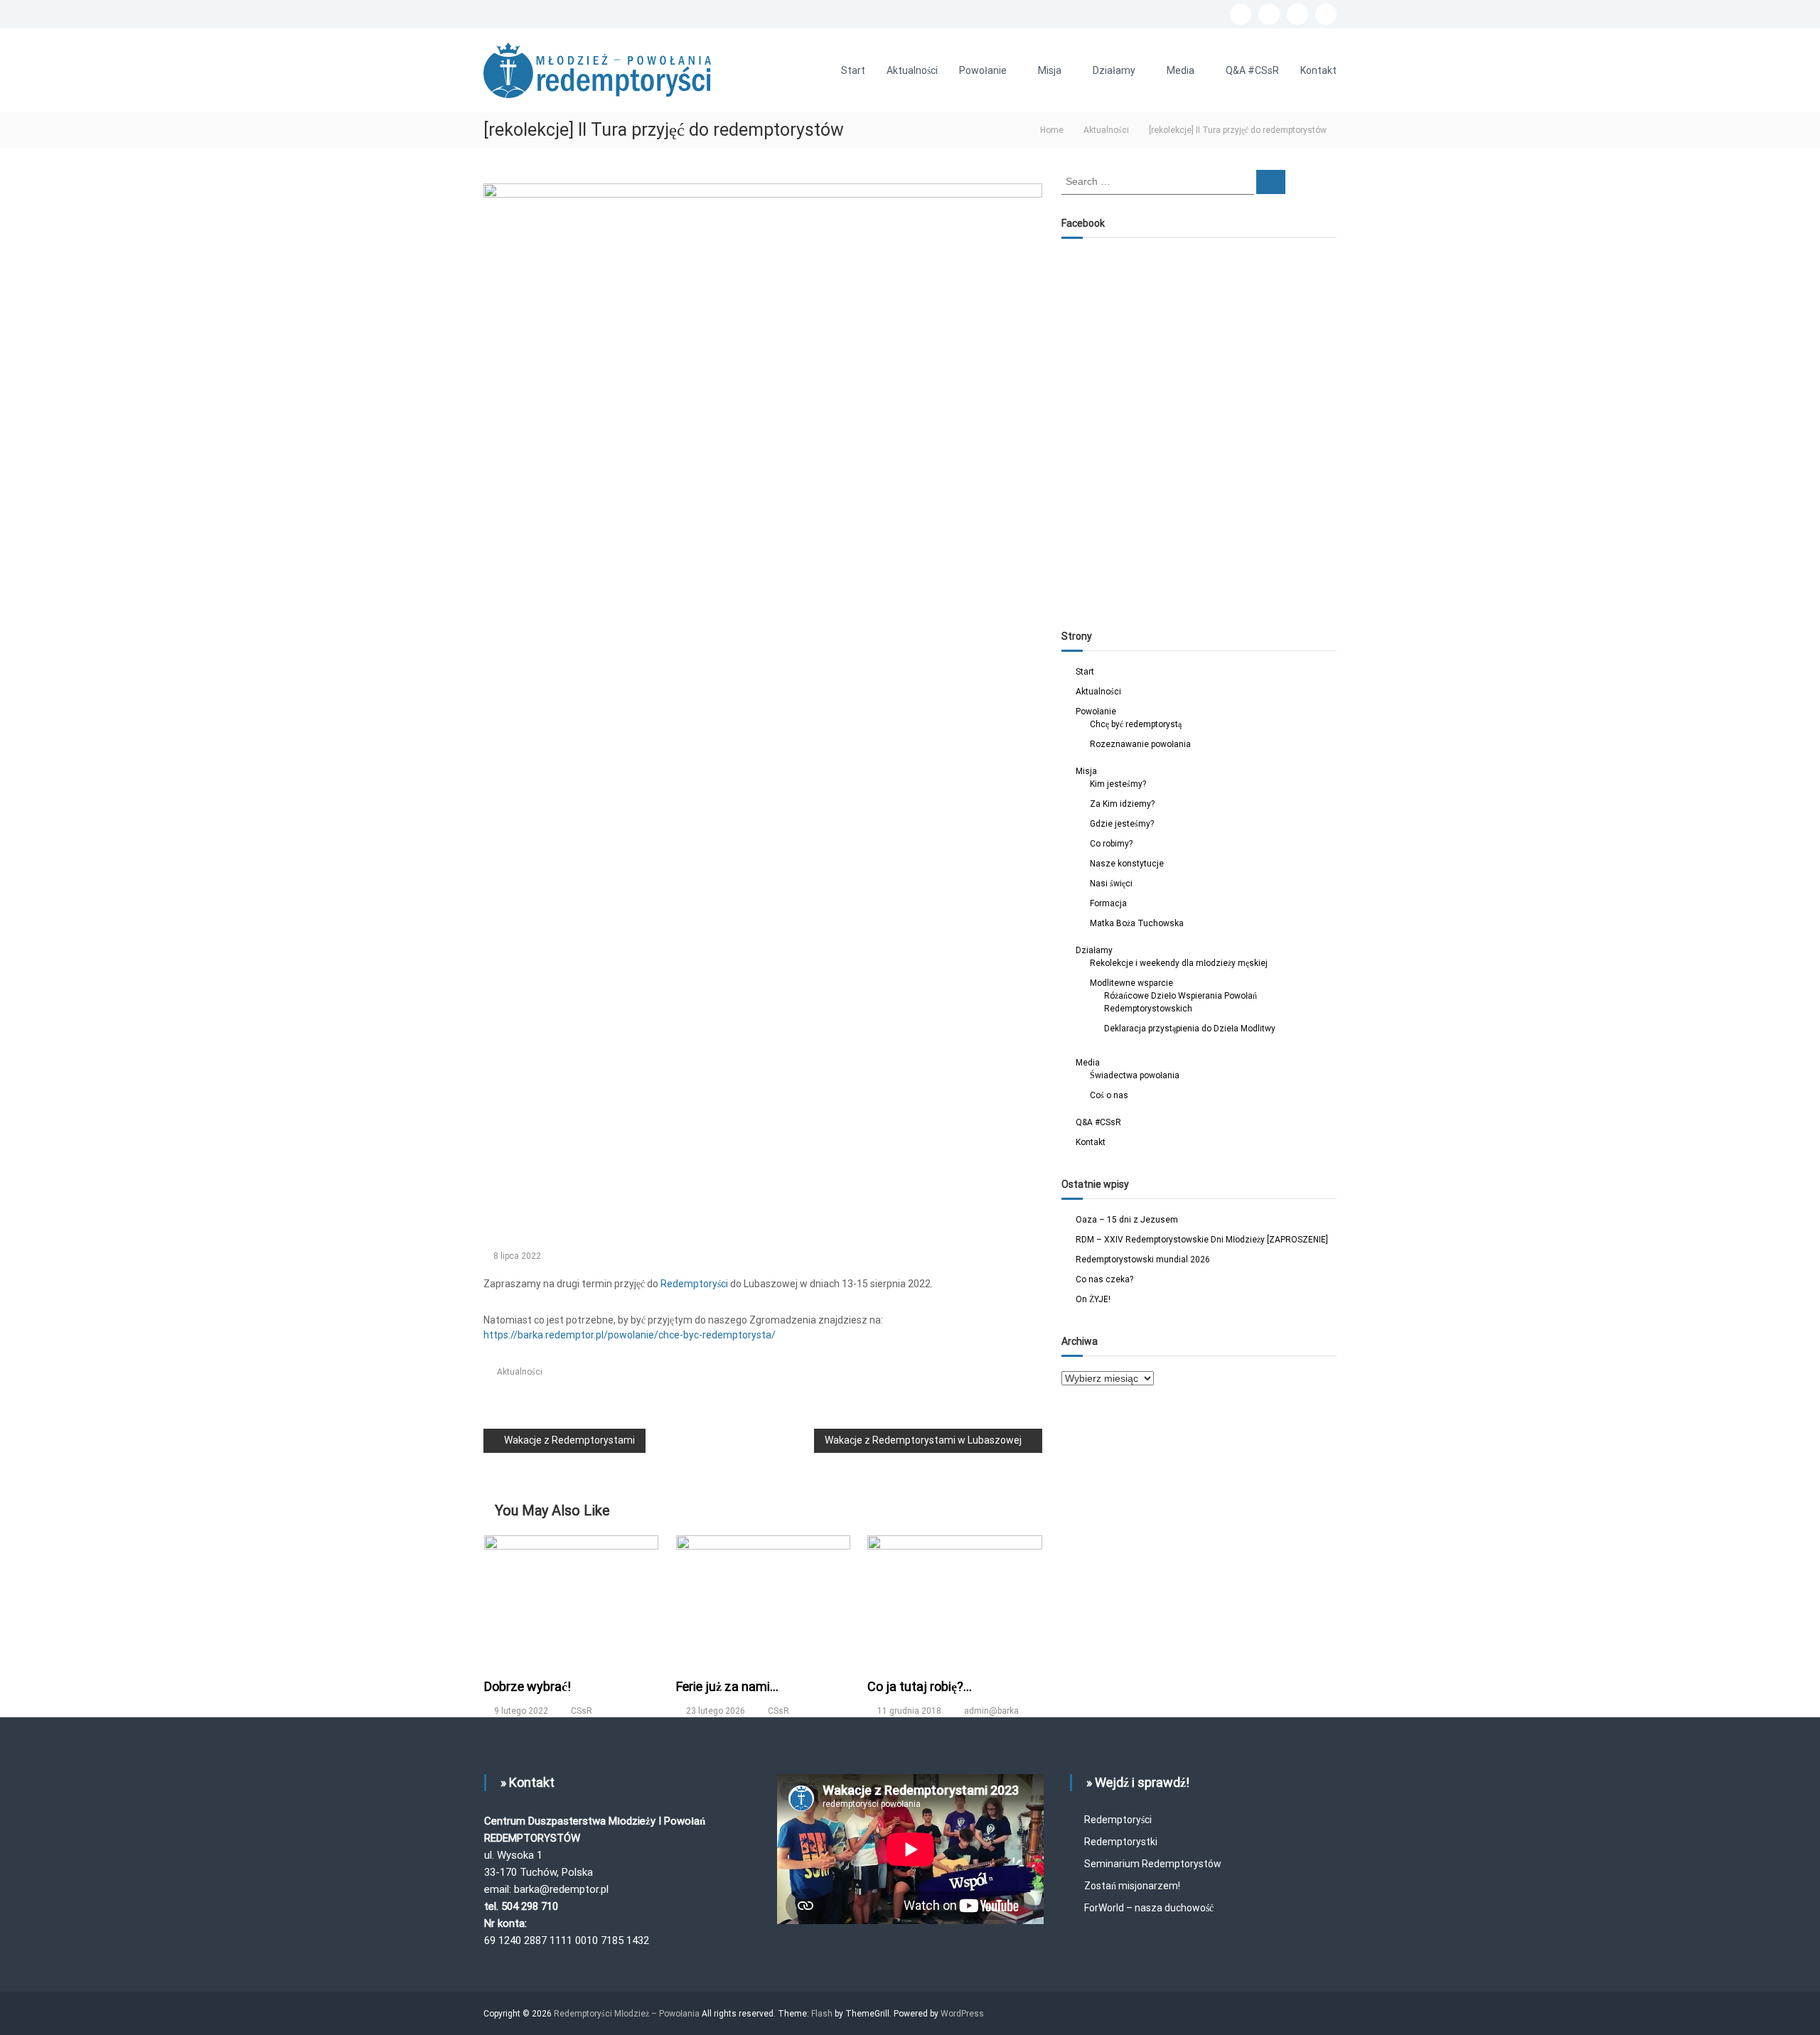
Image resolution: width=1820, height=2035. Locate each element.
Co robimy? (1111, 844)
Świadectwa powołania (1135, 1075)
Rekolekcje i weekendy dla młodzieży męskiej (1179, 963)
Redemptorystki (1121, 1842)
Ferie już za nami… (727, 1686)
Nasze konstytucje (1127, 864)
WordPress (962, 2014)
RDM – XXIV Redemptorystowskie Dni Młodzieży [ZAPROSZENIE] (1202, 1240)
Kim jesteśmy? (1118, 784)
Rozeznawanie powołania (1140, 744)
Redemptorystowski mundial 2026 (1143, 1260)
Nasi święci (1111, 884)
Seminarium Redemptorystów (1153, 1864)
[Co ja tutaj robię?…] (955, 1598)
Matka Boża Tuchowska (1137, 923)
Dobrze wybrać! (528, 1686)
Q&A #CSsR (1252, 70)
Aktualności (912, 70)
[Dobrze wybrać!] (572, 1598)
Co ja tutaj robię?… (920, 1686)
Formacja (1108, 903)
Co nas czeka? (1104, 1279)
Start (853, 70)
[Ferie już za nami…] (764, 1598)
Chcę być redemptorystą (1136, 724)
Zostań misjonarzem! (1132, 1886)
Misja (1050, 70)
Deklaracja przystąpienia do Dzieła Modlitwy (1190, 1029)
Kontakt (1318, 70)
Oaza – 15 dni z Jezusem (1127, 1220)
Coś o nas (1109, 1095)
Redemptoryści (1118, 1820)
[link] (694, 1284)
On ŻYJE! (1093, 1299)
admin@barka (991, 1711)
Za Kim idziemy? (1122, 804)
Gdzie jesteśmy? (1122, 824)
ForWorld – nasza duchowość (1149, 1908)
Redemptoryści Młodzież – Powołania (628, 2014)
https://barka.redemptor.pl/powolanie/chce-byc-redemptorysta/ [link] (630, 1335)
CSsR (582, 1711)
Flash (822, 2014)
